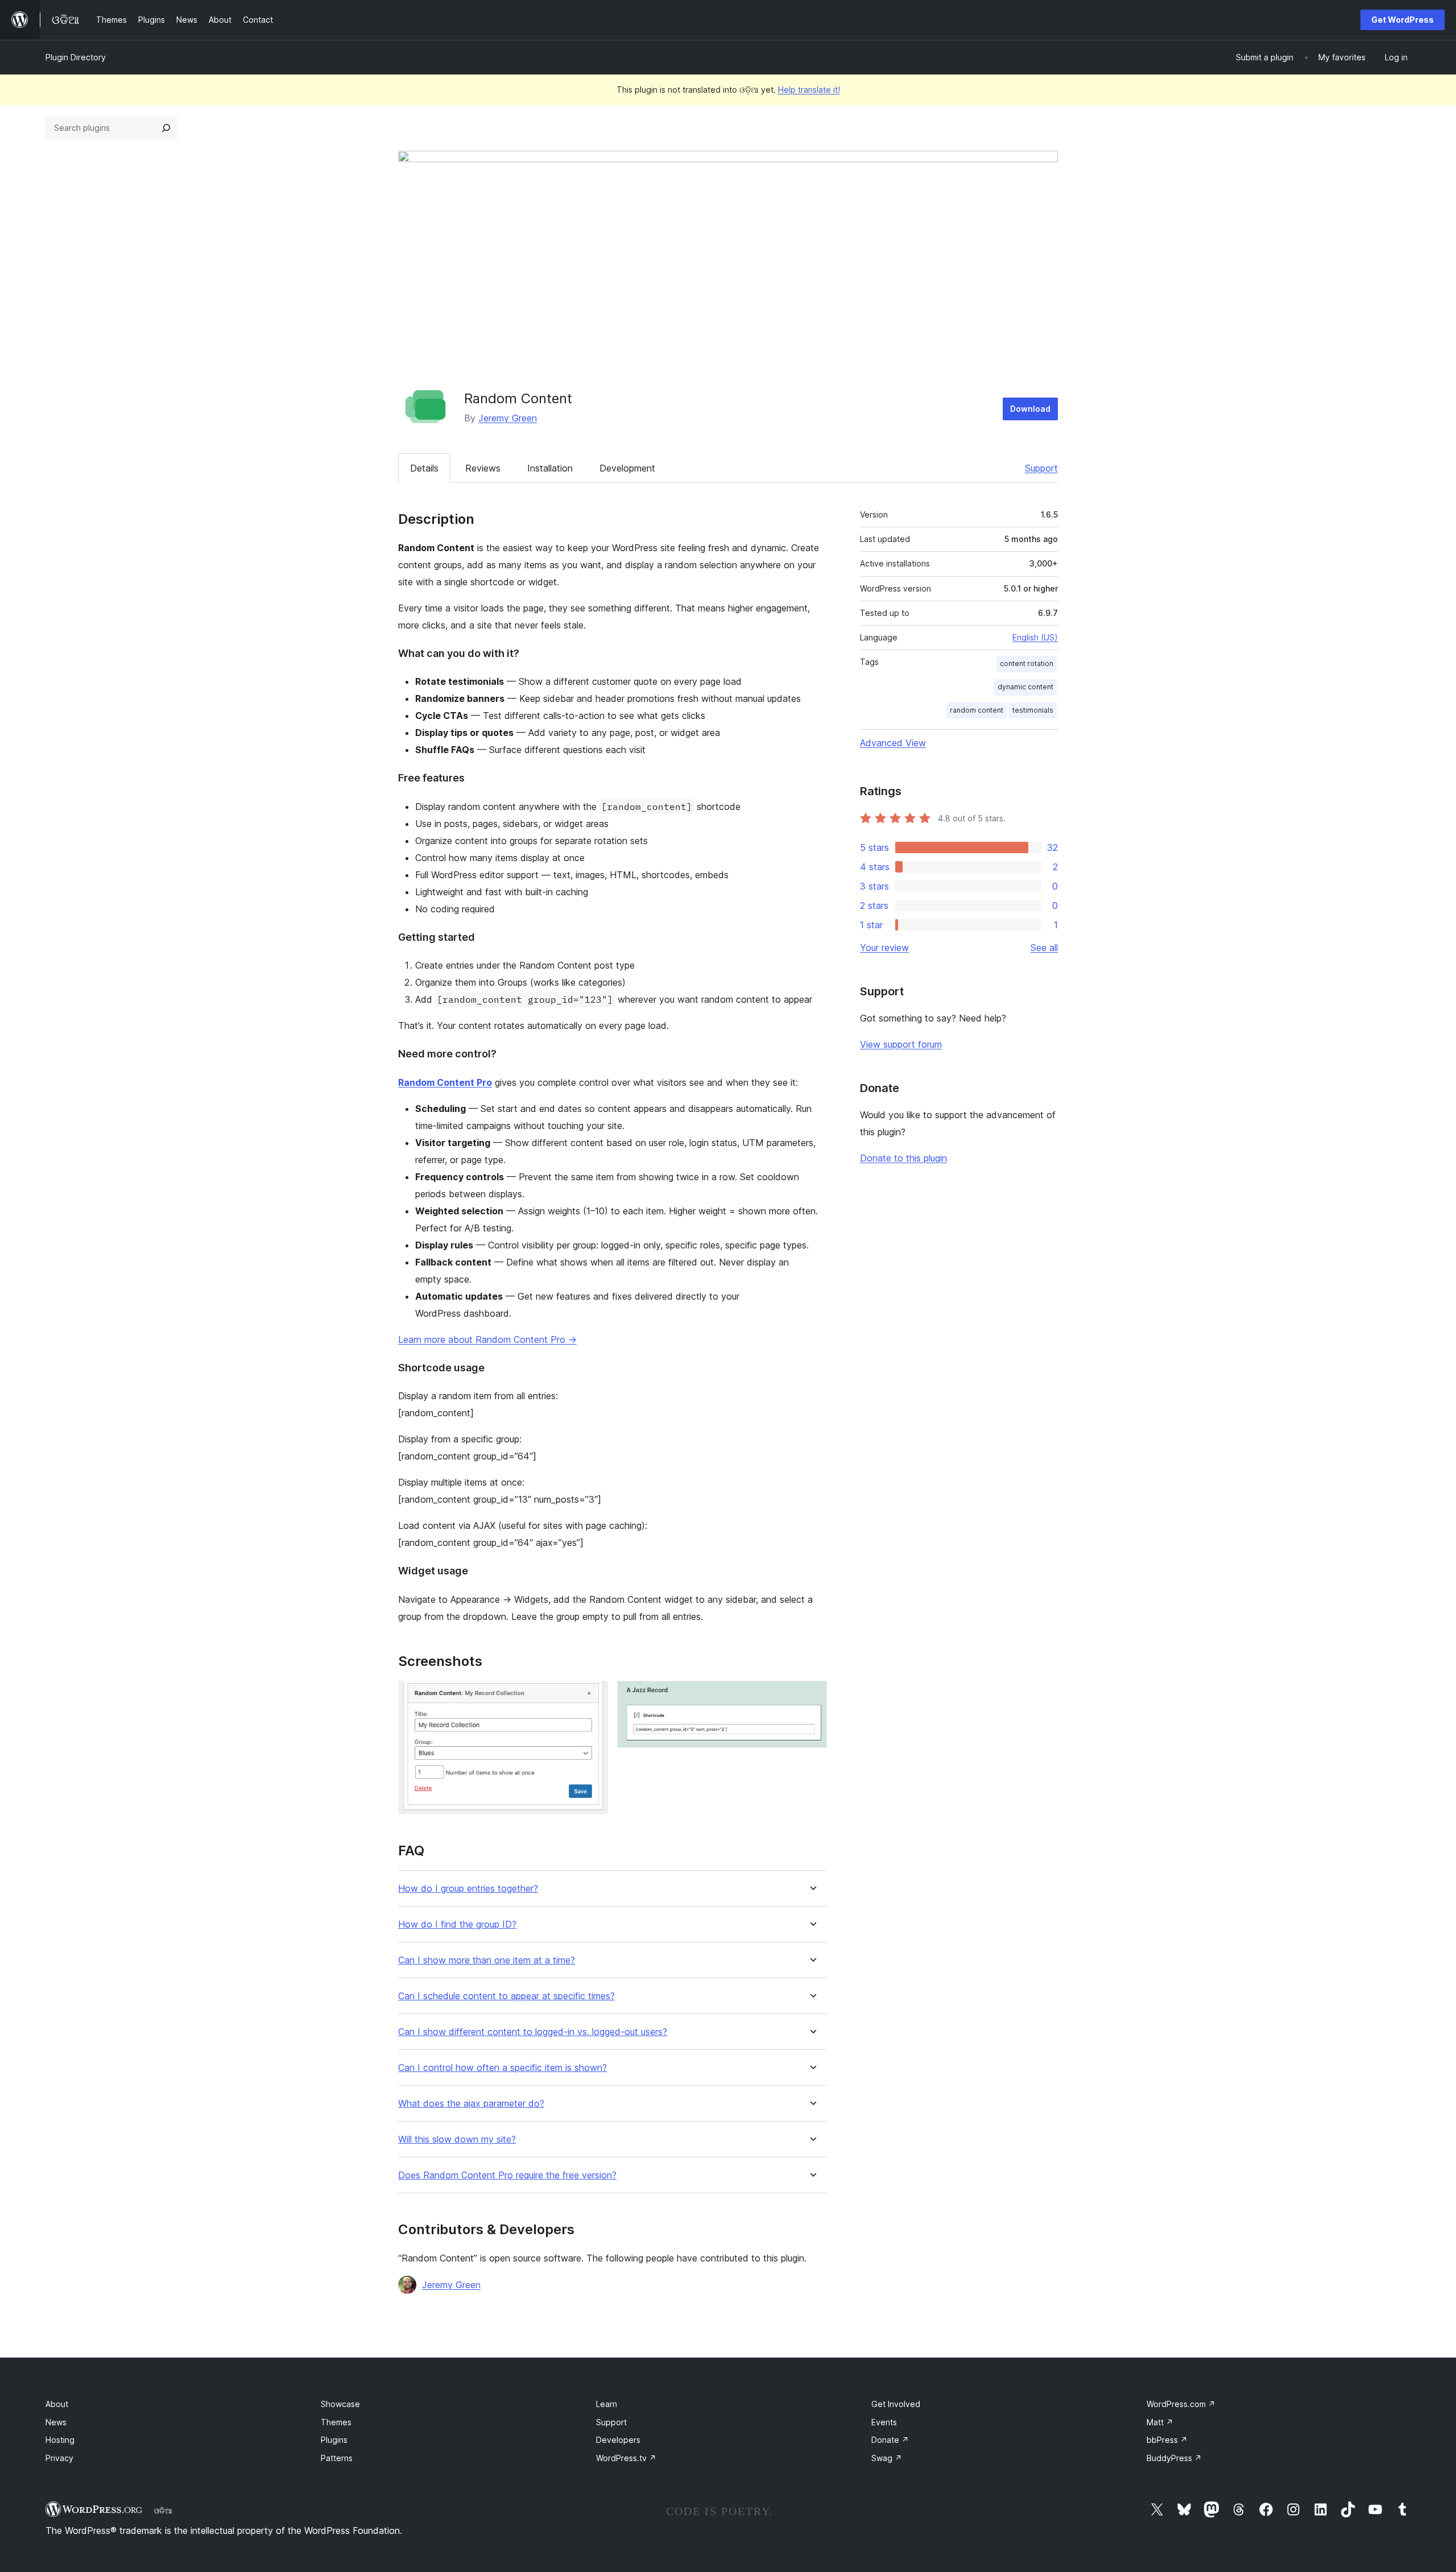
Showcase (340, 2404)
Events (884, 2422)
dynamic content (1025, 687)
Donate (890, 2440)
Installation (550, 468)
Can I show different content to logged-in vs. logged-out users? (533, 2032)
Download (1030, 409)
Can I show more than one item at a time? (487, 1960)
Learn (607, 2404)
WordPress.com (1181, 2404)
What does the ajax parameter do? (471, 2104)
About (57, 2404)
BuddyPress (1174, 2458)
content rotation (1027, 663)
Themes (336, 2422)
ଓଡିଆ (163, 2511)
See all (1044, 948)
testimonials (1033, 710)
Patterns (337, 2458)
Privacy (59, 2458)
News (56, 2422)
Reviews (483, 468)
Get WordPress (1403, 20)
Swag (887, 2458)
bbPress (1167, 2440)
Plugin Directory (76, 57)
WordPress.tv (626, 2458)
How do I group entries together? (468, 1889)
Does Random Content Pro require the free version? (507, 2175)
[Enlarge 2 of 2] (812, 1696)
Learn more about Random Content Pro (487, 1339)
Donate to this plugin (903, 1158)
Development (627, 468)
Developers (618, 2440)
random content (977, 710)
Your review (884, 948)
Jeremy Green (508, 418)
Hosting (60, 2440)
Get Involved (896, 2404)
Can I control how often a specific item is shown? (502, 2068)
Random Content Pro (445, 1082)
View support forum (901, 1044)
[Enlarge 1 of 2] (593, 1696)
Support (1041, 468)
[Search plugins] (166, 128)
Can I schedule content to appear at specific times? (506, 1996)
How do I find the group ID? (457, 1924)
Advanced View (893, 743)
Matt (1160, 2422)
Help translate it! (809, 90)
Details (424, 468)
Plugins (334, 2440)
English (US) (1035, 637)
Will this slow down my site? (457, 2139)
